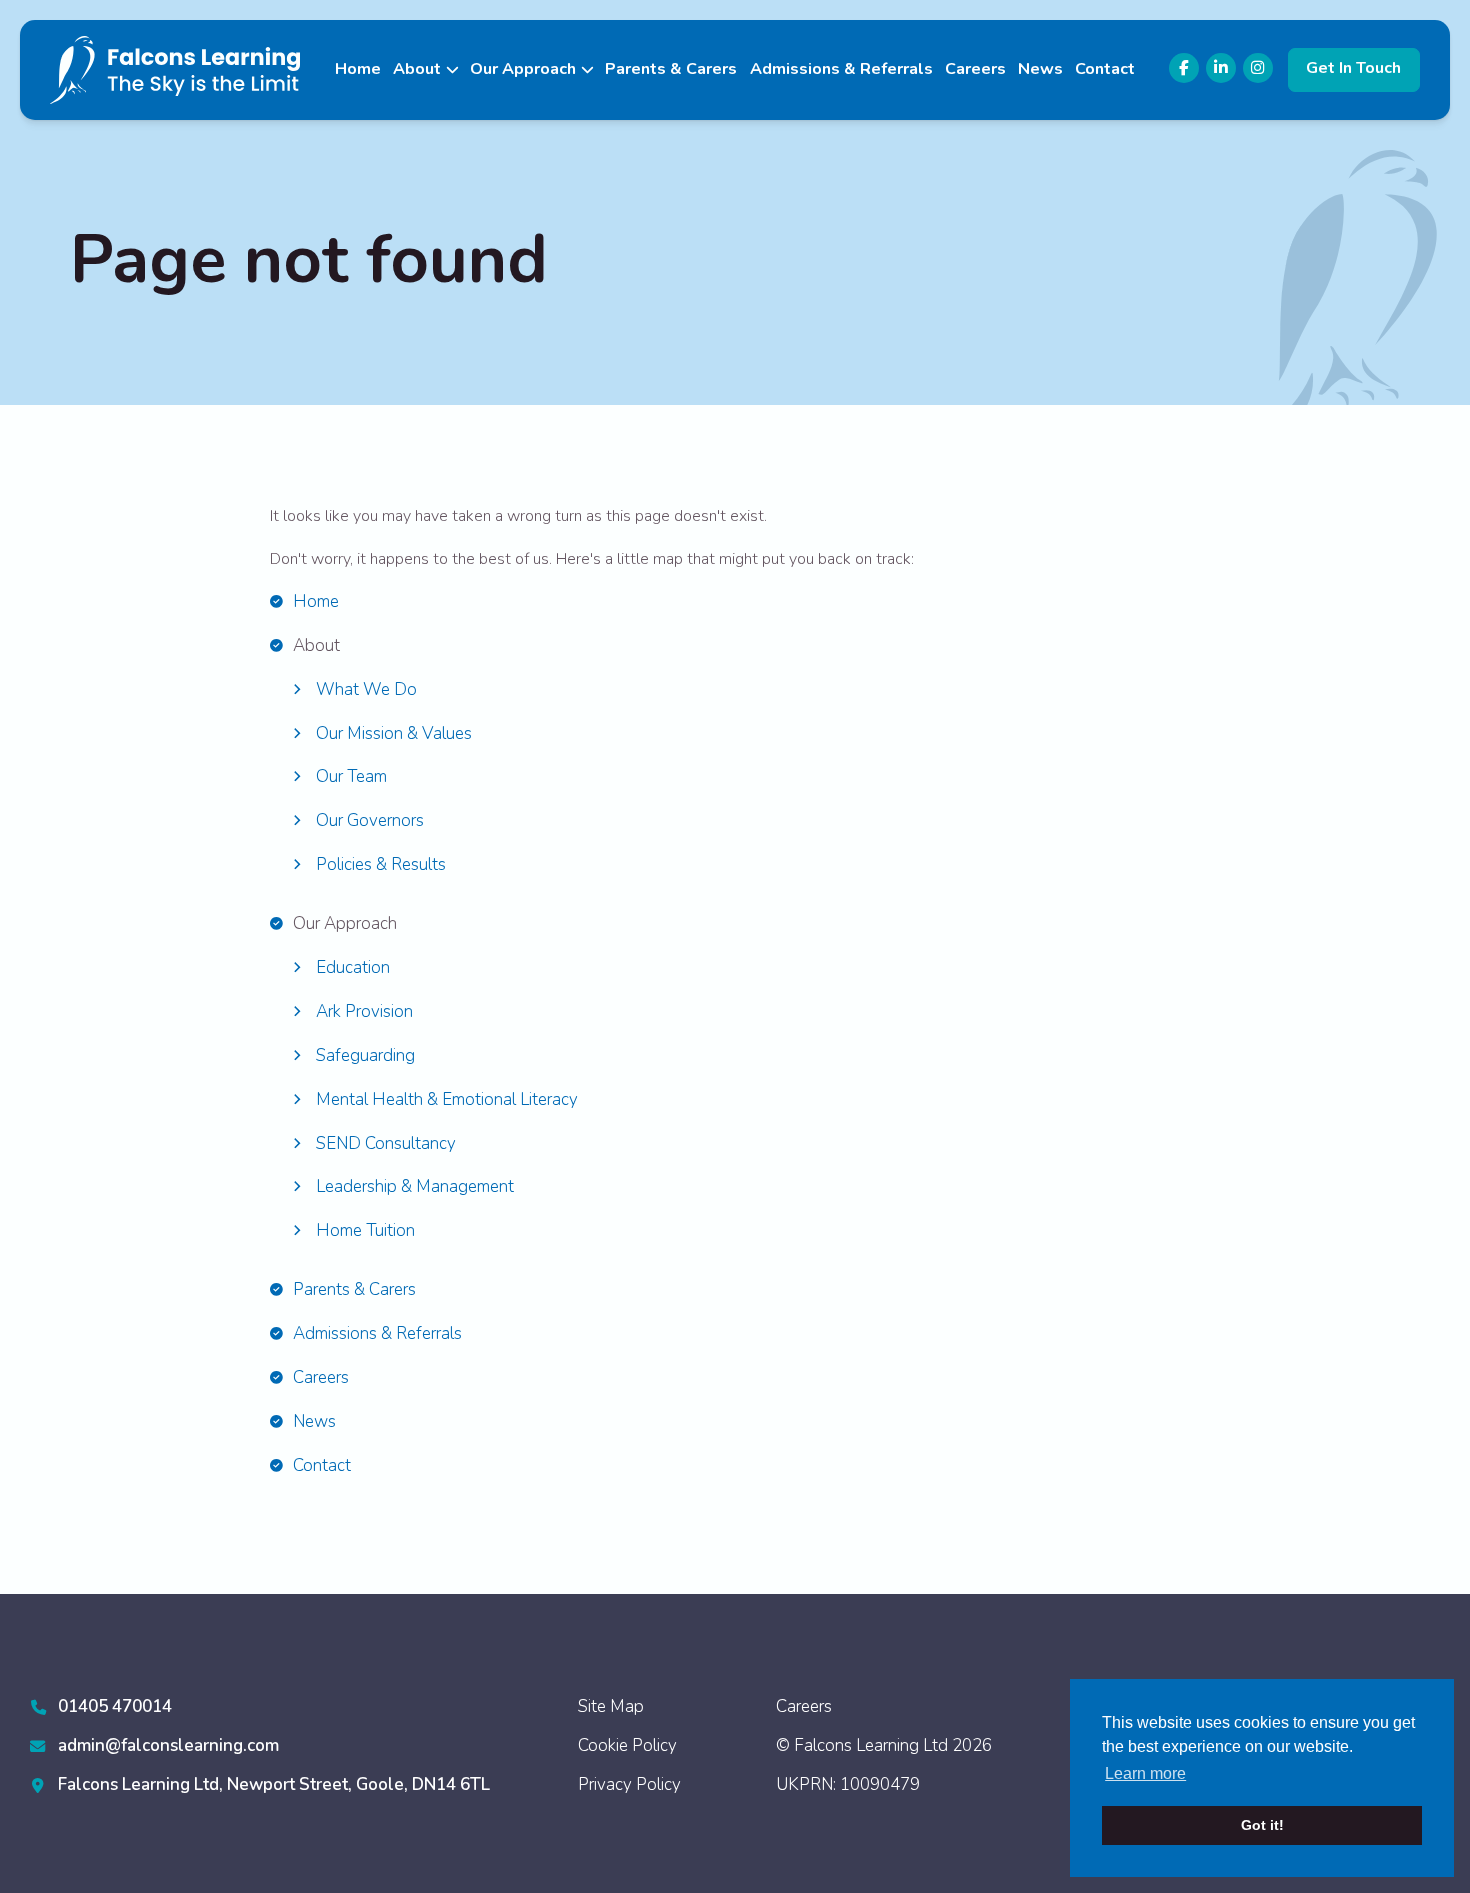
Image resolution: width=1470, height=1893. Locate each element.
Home (358, 69)
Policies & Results (381, 864)
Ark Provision (364, 1011)
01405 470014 (115, 1706)
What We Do (366, 689)
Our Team (351, 776)
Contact (1105, 69)
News (1040, 69)
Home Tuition (365, 1230)
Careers (975, 69)
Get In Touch (1353, 68)
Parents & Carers (671, 69)
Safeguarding (365, 1055)
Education (353, 967)
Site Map (611, 1706)
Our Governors (370, 820)
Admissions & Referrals (841, 69)
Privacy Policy (629, 1784)
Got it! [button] (1262, 1825)
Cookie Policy (627, 1745)
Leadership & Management (415, 1186)
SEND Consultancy (386, 1143)
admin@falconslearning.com (168, 1745)
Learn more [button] (1145, 1773)
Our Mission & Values (394, 733)
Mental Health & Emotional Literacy (447, 1099)
